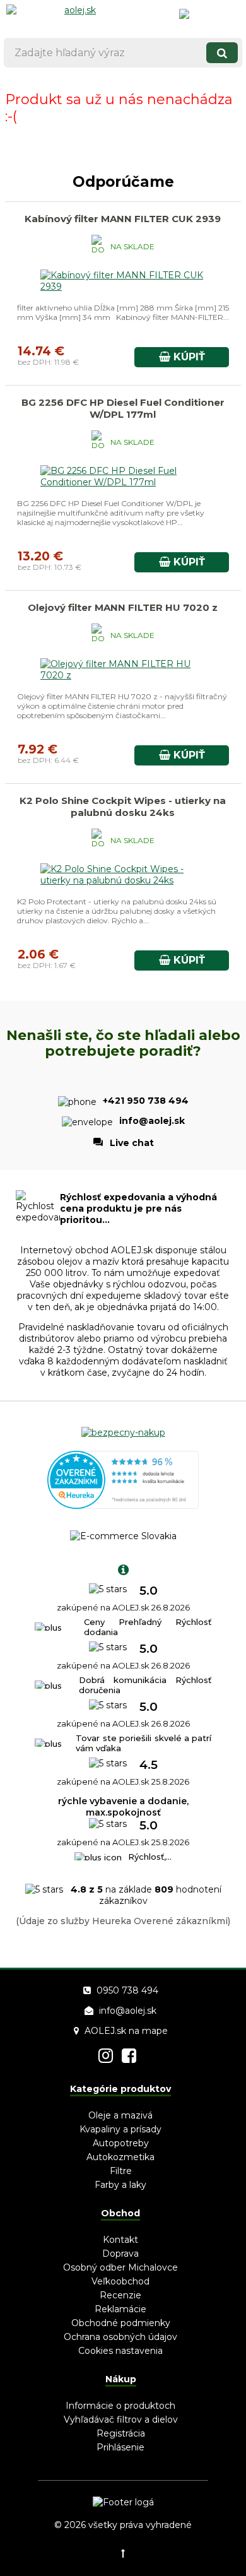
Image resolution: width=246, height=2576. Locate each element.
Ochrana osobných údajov (120, 2337)
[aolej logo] (75, 16)
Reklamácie (120, 2309)
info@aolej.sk (128, 2011)
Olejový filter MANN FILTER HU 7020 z (123, 607)
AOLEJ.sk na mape (126, 2031)
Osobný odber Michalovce (120, 2267)
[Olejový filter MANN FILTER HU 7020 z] (123, 675)
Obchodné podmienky (121, 2323)
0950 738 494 (127, 1990)
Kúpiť (188, 357)
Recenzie (120, 2295)
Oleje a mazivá (120, 2115)
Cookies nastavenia (120, 2351)
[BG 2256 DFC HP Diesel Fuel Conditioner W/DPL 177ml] (123, 482)
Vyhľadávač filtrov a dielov (121, 2419)
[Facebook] (129, 2056)
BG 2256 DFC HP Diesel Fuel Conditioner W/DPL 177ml (123, 408)
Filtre (121, 2171)
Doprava (120, 2254)
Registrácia (121, 2433)
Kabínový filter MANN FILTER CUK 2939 (123, 219)
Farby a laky (120, 2185)
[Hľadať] (222, 53)
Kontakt (120, 2240)
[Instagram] (106, 2056)
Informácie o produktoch (120, 2406)
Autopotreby (121, 2143)
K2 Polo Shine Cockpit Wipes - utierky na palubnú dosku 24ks (123, 806)
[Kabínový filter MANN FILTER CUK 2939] (123, 287)
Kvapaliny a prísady (120, 2129)
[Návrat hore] (123, 2553)
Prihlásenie (120, 2447)
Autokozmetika (120, 2157)
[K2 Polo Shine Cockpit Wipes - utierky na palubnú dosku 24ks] (123, 880)
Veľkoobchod (120, 2281)
